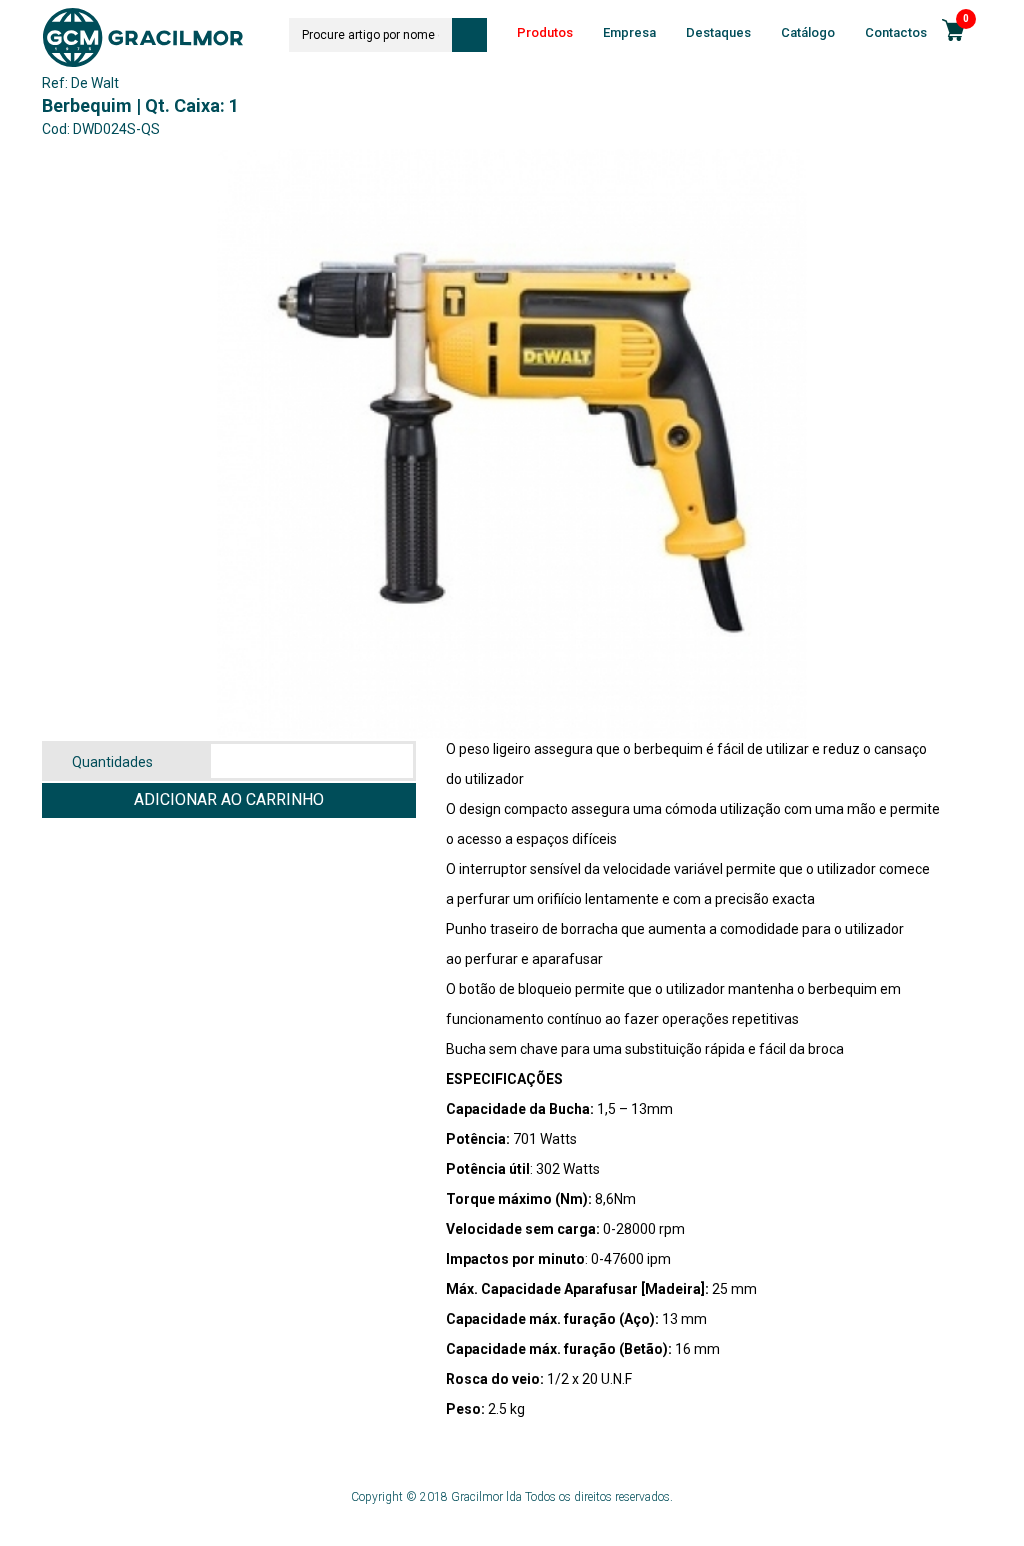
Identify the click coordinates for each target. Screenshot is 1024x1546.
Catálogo (808, 32)
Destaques (718, 32)
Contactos (896, 32)
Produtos (545, 32)
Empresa (629, 32)
